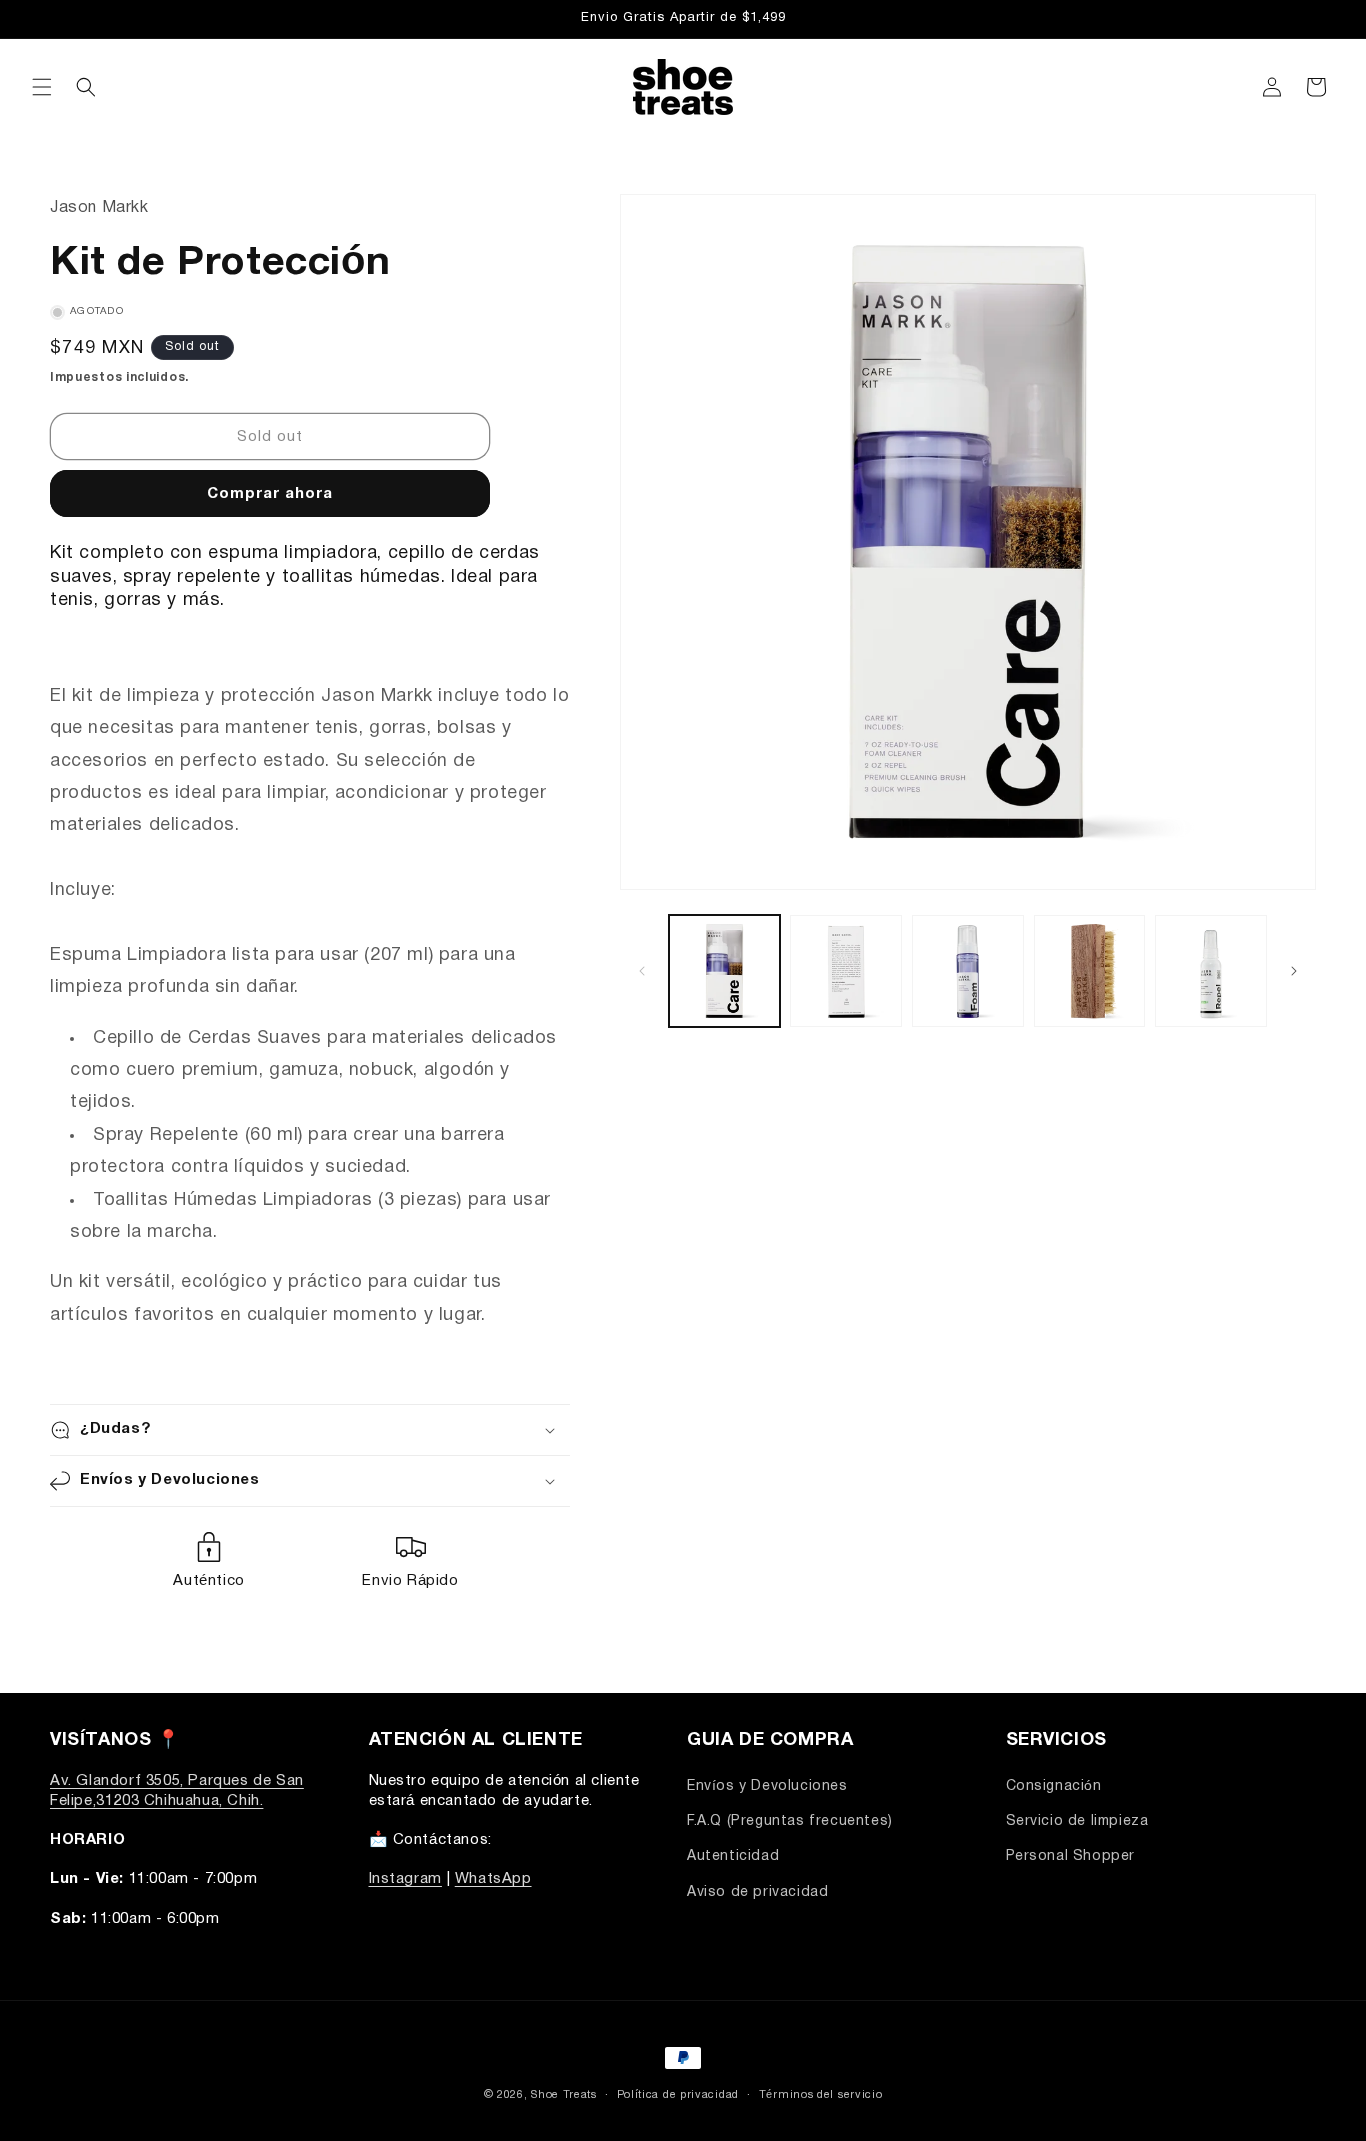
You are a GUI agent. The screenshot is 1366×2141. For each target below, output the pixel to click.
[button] (42, 87)
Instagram (405, 1880)
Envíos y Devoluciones (767, 1786)
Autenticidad (733, 1857)
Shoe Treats (564, 2095)
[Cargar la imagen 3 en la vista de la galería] (968, 971)
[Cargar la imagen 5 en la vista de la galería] (1211, 971)
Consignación (1054, 1786)
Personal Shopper (1071, 1857)
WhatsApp (493, 1880)
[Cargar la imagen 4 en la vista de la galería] (1090, 971)
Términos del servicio (821, 2094)
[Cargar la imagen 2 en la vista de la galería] (846, 971)
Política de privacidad (678, 2094)
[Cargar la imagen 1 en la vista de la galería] (725, 971)
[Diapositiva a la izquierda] (642, 971)
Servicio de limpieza (1077, 1822)
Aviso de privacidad (757, 1892)
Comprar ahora (270, 494)
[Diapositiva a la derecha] (1294, 971)
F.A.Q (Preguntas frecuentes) (790, 1822)
